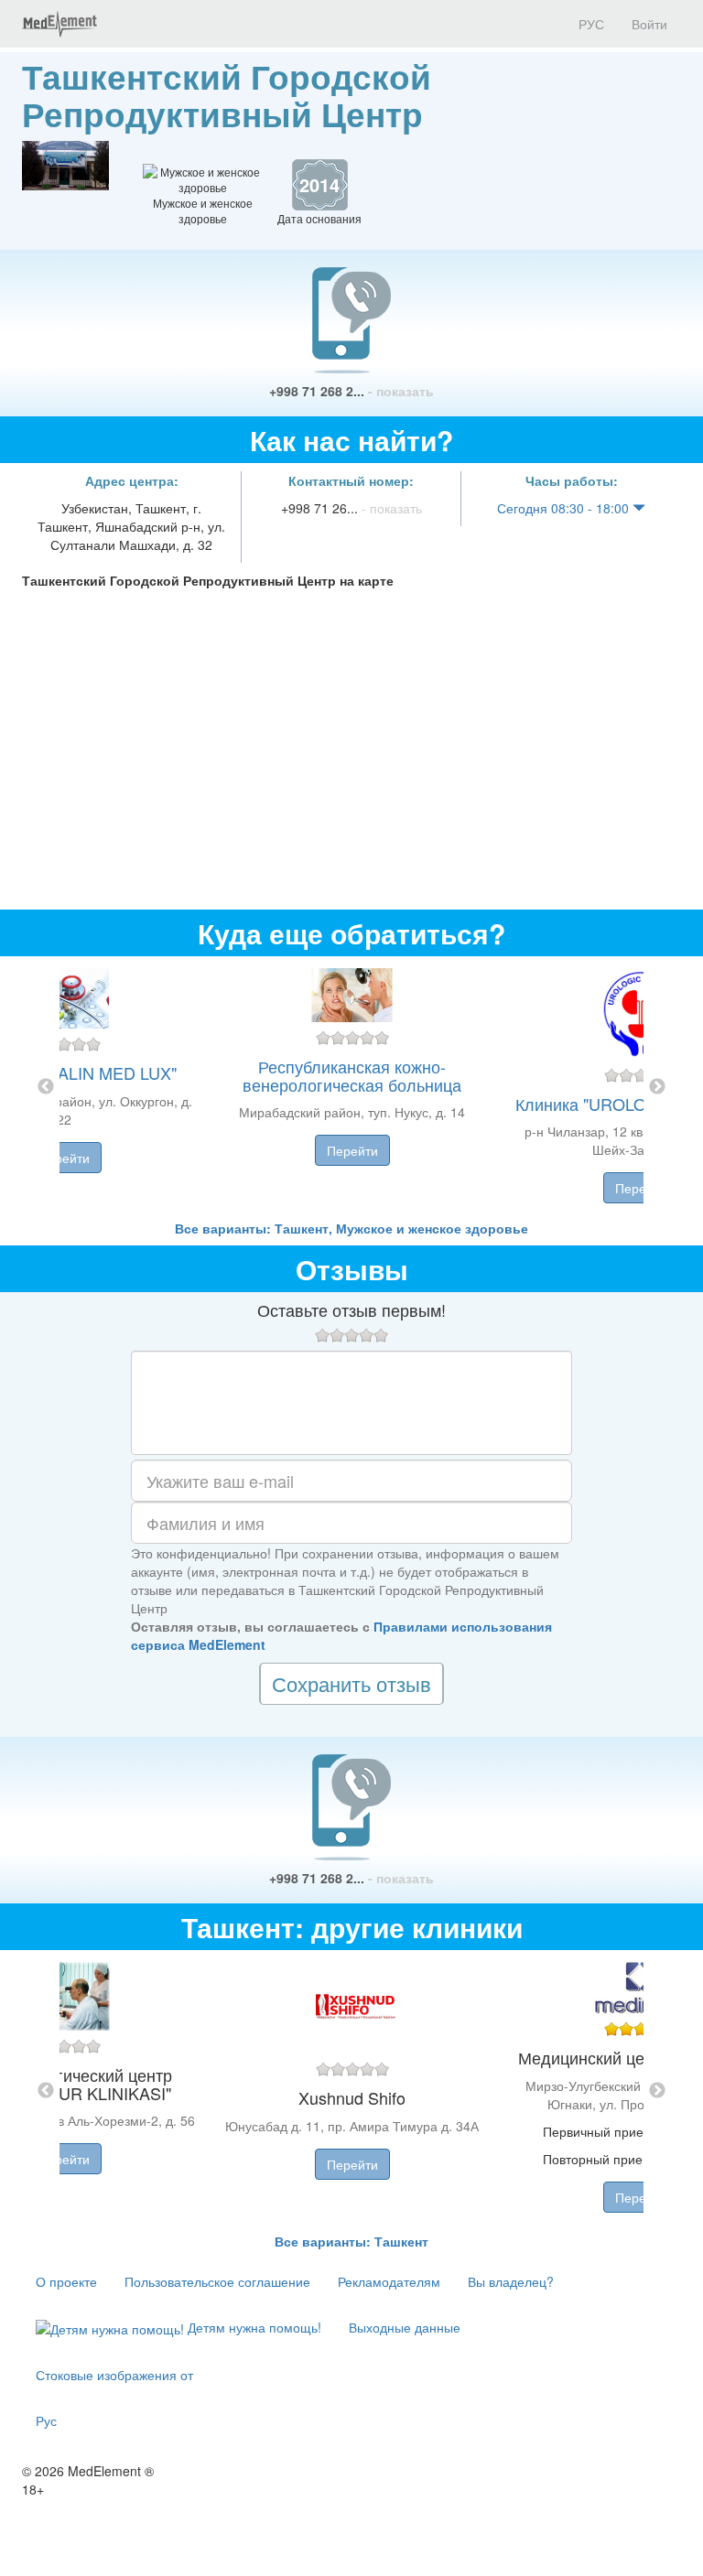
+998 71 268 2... (351, 391)
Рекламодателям (389, 2281)
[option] (352, 1088)
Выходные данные (405, 2327)
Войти (649, 24)
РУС (589, 24)
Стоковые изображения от (114, 2375)
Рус (46, 2420)
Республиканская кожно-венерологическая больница (352, 1075)
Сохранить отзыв (351, 1683)
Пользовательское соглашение (217, 2281)
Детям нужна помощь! (253, 2327)
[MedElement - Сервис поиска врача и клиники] (59, 24)
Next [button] (657, 1087)
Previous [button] (46, 1087)
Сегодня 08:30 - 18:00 (565, 508)
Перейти (64, 1158)
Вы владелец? (511, 2281)
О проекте (66, 2281)
